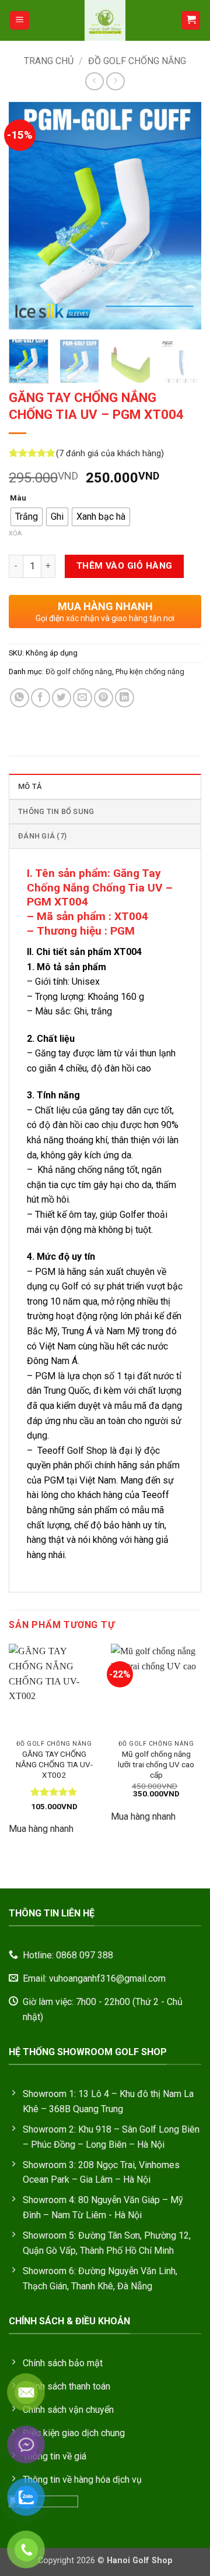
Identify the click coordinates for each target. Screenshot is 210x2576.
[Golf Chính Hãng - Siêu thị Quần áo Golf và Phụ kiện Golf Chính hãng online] (105, 20)
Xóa (15, 533)
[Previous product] (115, 81)
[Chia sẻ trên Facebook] (41, 698)
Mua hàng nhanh (41, 1829)
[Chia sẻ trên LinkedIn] (125, 698)
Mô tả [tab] (30, 786)
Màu (18, 498)
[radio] (27, 517)
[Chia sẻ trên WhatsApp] (20, 698)
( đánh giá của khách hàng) (110, 454)
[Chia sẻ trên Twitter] (62, 698)
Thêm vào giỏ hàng (125, 566)
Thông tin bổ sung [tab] (56, 811)
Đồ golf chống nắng (137, 61)
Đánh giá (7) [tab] (42, 836)
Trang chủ (49, 61)
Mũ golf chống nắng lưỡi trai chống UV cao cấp (156, 1764)
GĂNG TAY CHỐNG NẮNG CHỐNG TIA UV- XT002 (54, 1764)
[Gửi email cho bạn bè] (83, 698)
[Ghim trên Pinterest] (104, 698)
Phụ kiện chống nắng (150, 672)
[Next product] (94, 81)
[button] (20, 21)
